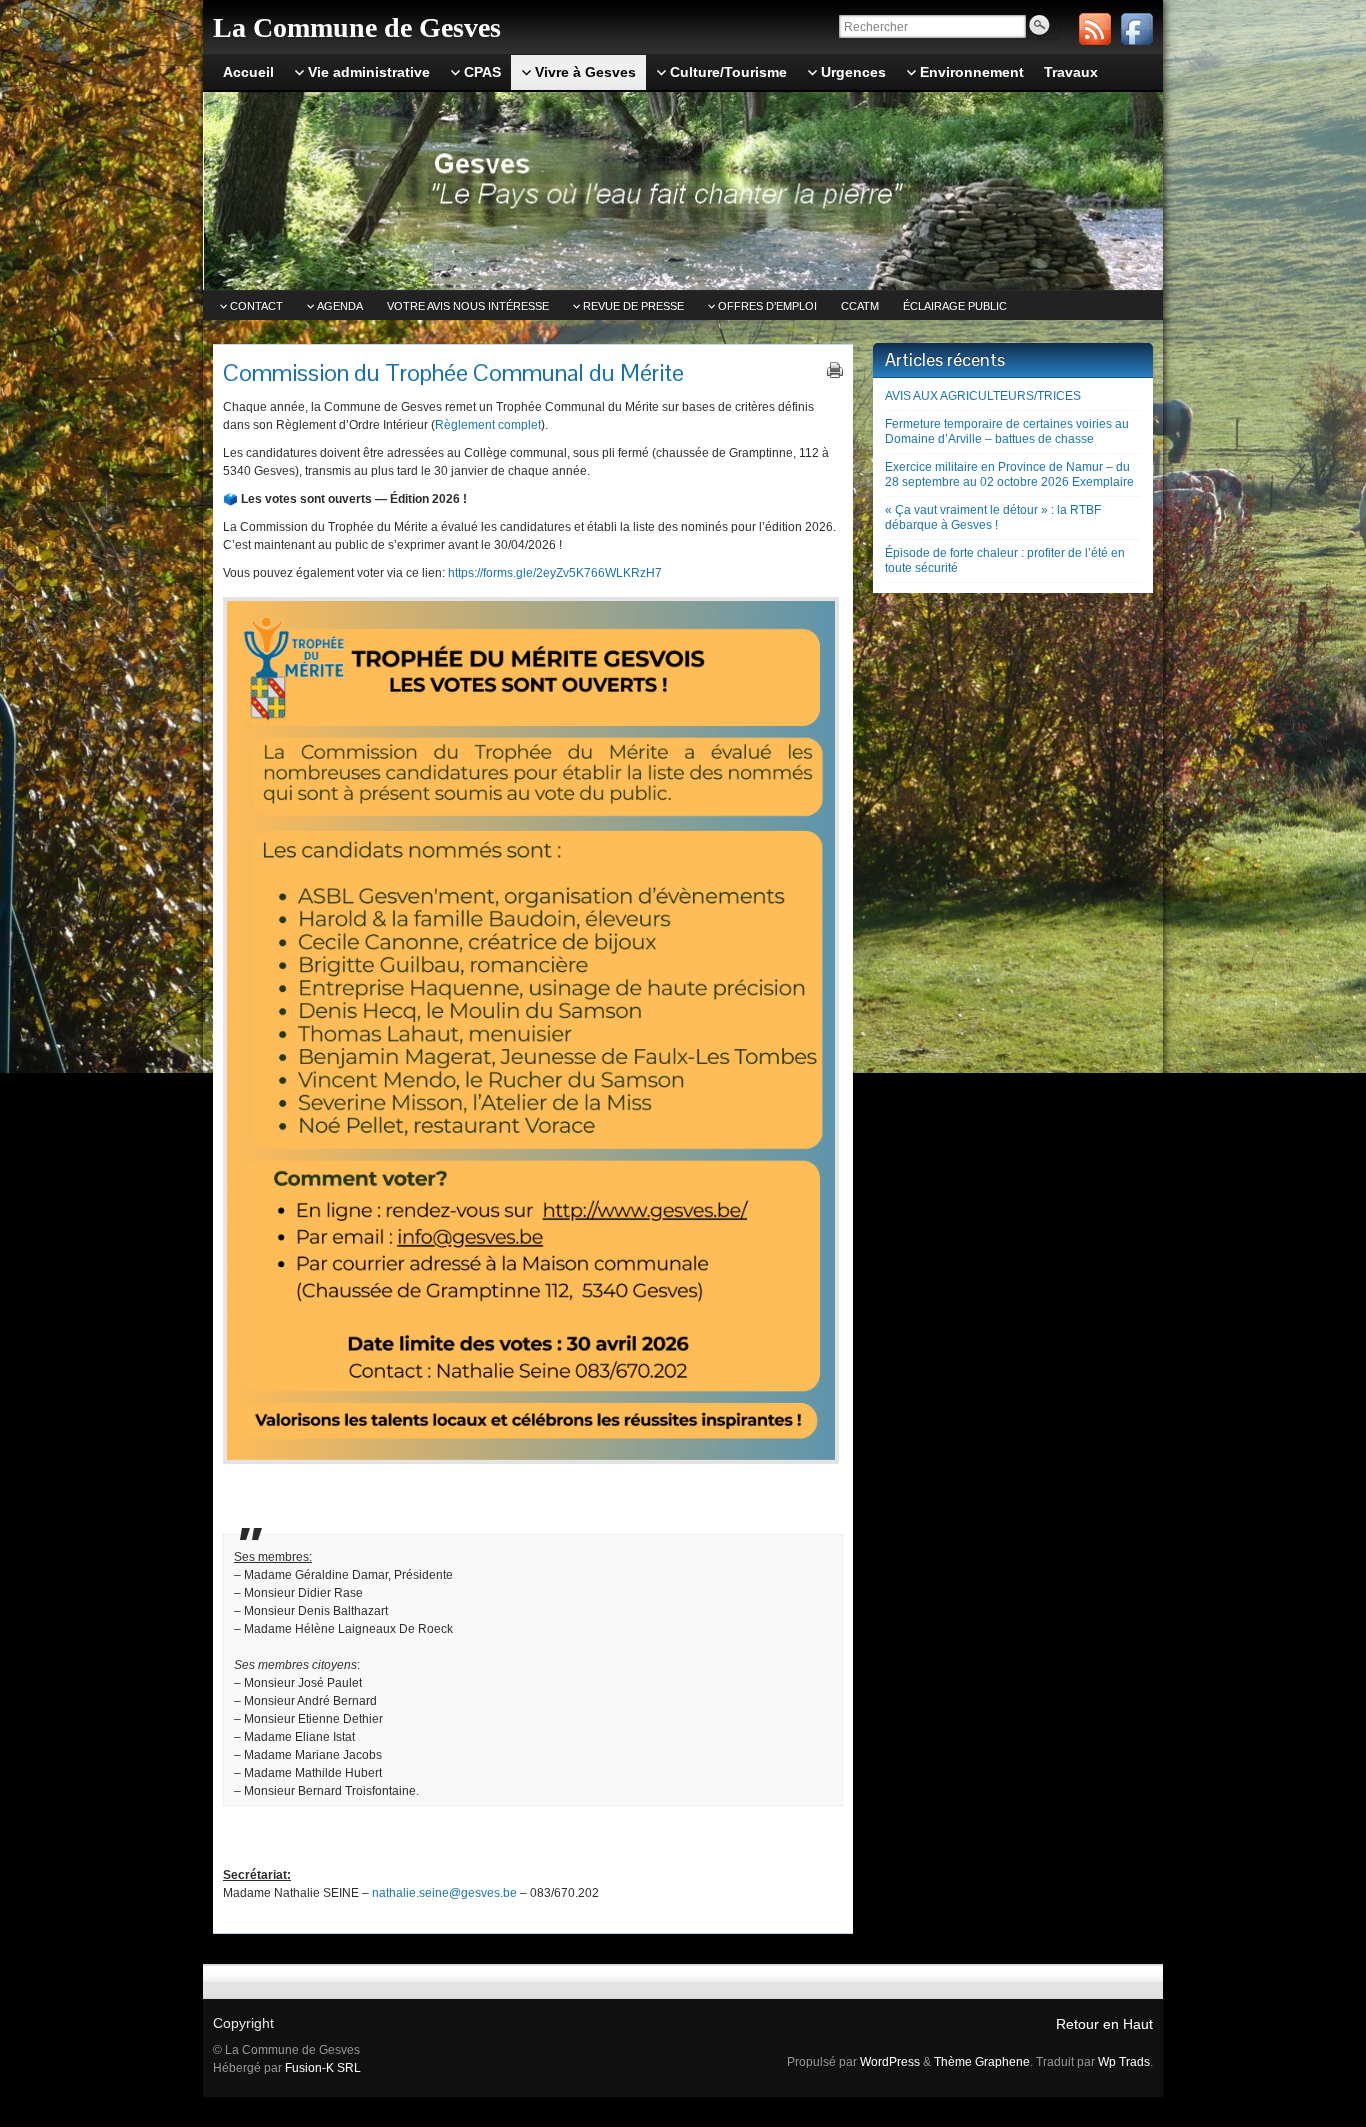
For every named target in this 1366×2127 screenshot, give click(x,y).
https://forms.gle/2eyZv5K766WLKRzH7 (555, 573)
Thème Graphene (982, 2062)
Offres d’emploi (767, 306)
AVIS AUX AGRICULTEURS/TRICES (983, 396)
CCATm (860, 306)
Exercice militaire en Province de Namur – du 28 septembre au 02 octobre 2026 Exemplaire (1009, 474)
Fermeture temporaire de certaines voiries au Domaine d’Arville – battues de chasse (1007, 431)
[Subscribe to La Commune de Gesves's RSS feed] (1095, 29)
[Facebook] (1137, 29)
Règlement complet (488, 425)
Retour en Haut (1104, 2024)
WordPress (890, 2062)
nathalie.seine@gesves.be (444, 1893)
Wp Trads (1124, 2062)
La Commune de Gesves (357, 27)
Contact (256, 306)
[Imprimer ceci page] (835, 370)
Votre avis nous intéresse (468, 306)
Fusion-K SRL (323, 2068)
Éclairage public (955, 306)
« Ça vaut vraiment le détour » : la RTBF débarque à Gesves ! (993, 517)
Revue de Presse (633, 306)
